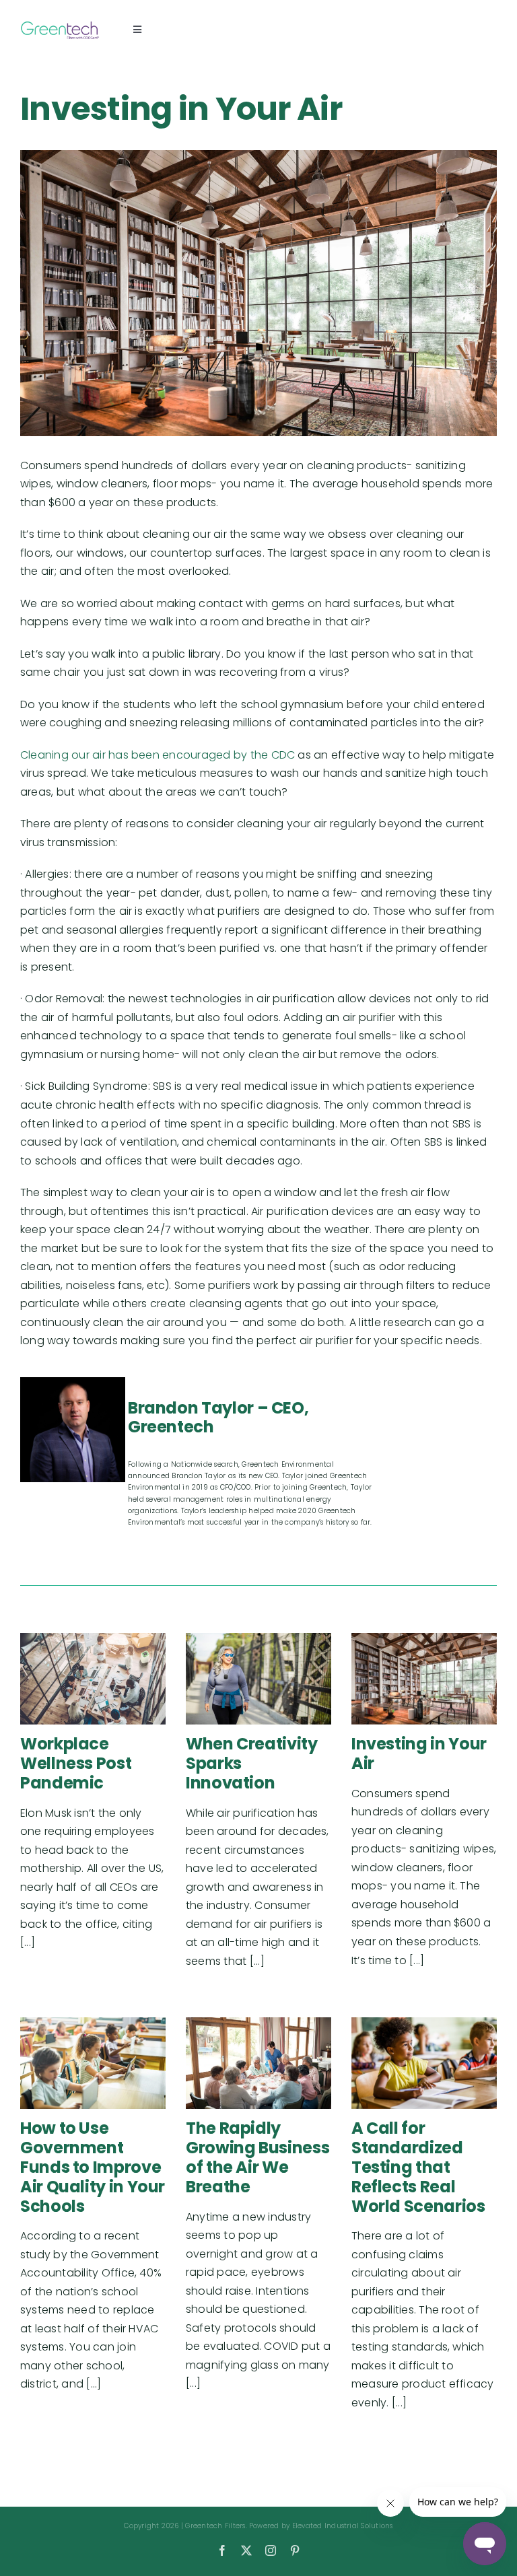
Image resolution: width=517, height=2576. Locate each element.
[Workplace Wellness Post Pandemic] (93, 1679)
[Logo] (60, 24)
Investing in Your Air (419, 1753)
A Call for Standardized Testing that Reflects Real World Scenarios (418, 2167)
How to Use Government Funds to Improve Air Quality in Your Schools (93, 2167)
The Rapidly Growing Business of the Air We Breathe (257, 2157)
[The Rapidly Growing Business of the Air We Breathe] (258, 2063)
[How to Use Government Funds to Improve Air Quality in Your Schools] (93, 2063)
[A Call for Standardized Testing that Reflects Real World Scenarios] (424, 2063)
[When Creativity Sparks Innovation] (258, 1679)
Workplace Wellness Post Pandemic (76, 1763)
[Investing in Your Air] (424, 1679)
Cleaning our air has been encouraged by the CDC (158, 755)
